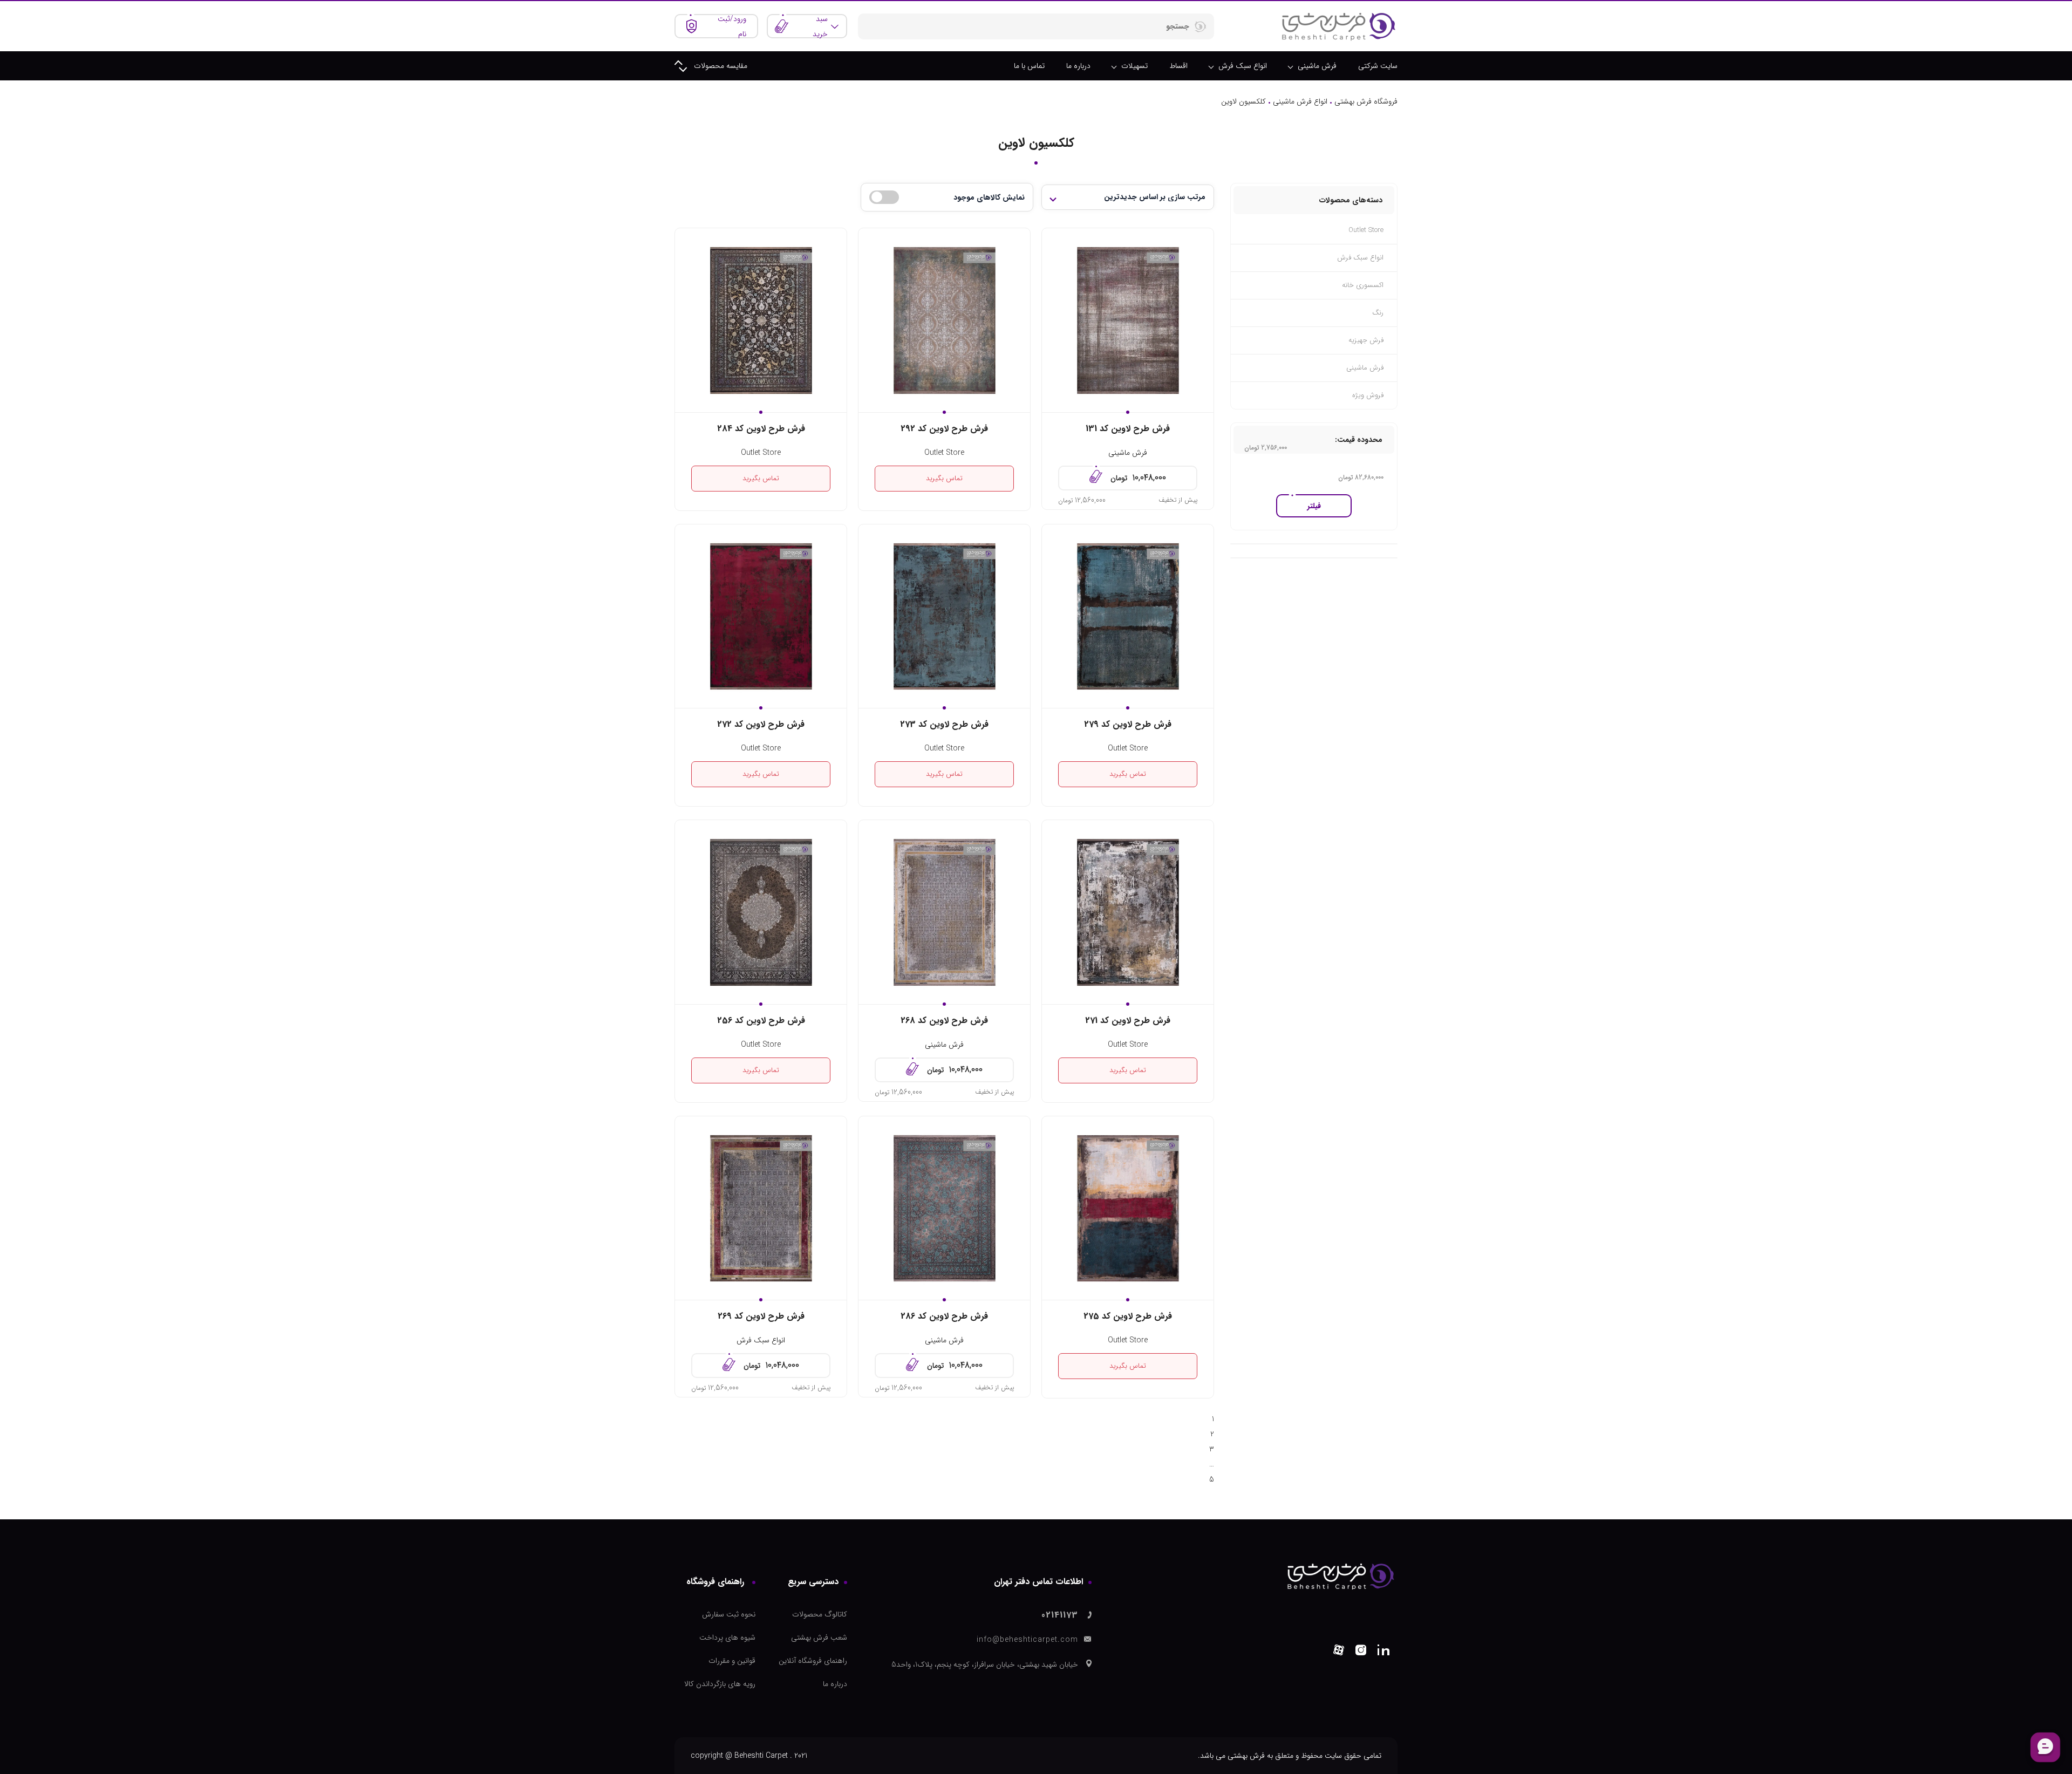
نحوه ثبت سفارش (729, 1614)
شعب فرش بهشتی (819, 1637)
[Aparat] (1339, 1652)
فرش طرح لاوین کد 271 (1128, 1021)
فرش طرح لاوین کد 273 (944, 724)
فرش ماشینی (1317, 66)
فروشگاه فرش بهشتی (1366, 101)
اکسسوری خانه (1363, 285)
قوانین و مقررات (732, 1661)
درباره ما (1078, 66)
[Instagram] (1361, 1652)
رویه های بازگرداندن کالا (720, 1684)
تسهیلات (1134, 66)
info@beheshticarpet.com (1027, 1640)
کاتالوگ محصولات (820, 1614)
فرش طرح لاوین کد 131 (1128, 429)
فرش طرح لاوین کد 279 (1128, 724)
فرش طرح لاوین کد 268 (944, 1021)
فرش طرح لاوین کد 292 (944, 429)
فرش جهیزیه (1366, 340)
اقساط (1178, 66)
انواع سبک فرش (1243, 66)
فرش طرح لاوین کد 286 (944, 1316)
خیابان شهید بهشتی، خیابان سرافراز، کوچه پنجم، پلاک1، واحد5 (985, 1664)
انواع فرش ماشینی (1300, 101)
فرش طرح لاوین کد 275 (1128, 1316)
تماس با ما (1029, 66)
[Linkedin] (1383, 1652)
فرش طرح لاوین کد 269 (761, 1316)
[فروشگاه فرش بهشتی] (1338, 26)
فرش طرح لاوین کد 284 (761, 429)
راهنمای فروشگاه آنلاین (813, 1661)
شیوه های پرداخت (727, 1637)
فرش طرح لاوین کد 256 (761, 1021)
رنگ (1378, 313)
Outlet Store (944, 453)
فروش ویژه (1368, 395)
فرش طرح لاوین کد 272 (761, 724)
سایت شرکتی (1378, 66)
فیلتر (1314, 506)
